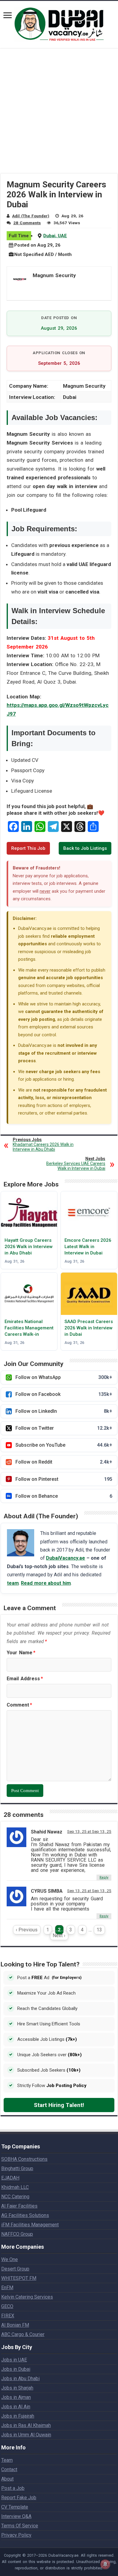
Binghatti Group (17, 2168)
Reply (104, 1877)
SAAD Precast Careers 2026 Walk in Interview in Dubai (89, 1328)
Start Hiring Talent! (59, 2105)
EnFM (7, 2288)
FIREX (8, 2316)
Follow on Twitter (64, 1428)
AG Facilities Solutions (25, 2215)
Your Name (21, 1653)
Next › (59, 1935)
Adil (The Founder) (31, 216)
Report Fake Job (19, 2498)
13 (99, 1930)
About (7, 2479)
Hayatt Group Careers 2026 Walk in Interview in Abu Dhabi (29, 1247)
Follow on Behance (64, 1496)
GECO (7, 2306)
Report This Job (28, 848)
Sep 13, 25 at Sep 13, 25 (89, 1831)
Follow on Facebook (64, 1394)
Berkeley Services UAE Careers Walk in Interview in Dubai (76, 1163)
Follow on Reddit (64, 1462)
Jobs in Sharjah (17, 2388)
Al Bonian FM (15, 2325)
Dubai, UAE (55, 236)
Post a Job (13, 2488)
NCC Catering (15, 2197)
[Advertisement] (59, 115)
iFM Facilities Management (30, 2225)
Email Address (25, 1679)
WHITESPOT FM (19, 2278)
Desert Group (15, 2269)
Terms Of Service (20, 2526)
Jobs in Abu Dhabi (20, 2379)
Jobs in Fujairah (18, 2416)
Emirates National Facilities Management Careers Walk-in (29, 1328)
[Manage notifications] (105, 2564)
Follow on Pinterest (64, 1479)
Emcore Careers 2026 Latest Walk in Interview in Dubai (88, 1247)
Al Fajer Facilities (19, 2206)
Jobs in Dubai (16, 2369)
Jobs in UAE (14, 2360)
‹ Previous (27, 1930)
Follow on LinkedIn (64, 1411)
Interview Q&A (16, 2516)
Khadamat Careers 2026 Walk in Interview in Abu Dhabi (43, 1144)
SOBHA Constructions (24, 2159)
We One (10, 2259)
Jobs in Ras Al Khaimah (26, 2425)
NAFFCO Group (17, 2234)
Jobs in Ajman (16, 2397)
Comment (19, 1705)
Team (7, 2460)
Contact (9, 2469)
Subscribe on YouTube (64, 1445)
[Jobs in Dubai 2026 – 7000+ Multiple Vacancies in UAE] (59, 23)
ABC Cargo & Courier (23, 2334)
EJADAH (10, 2178)
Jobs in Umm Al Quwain (26, 2435)
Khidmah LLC (15, 2187)
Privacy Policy (16, 2535)
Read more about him (46, 1583)
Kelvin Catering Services (27, 2297)
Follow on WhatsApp (64, 1377)
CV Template (15, 2507)
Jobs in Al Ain (16, 2407)
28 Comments (27, 223)
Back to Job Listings (85, 848)
